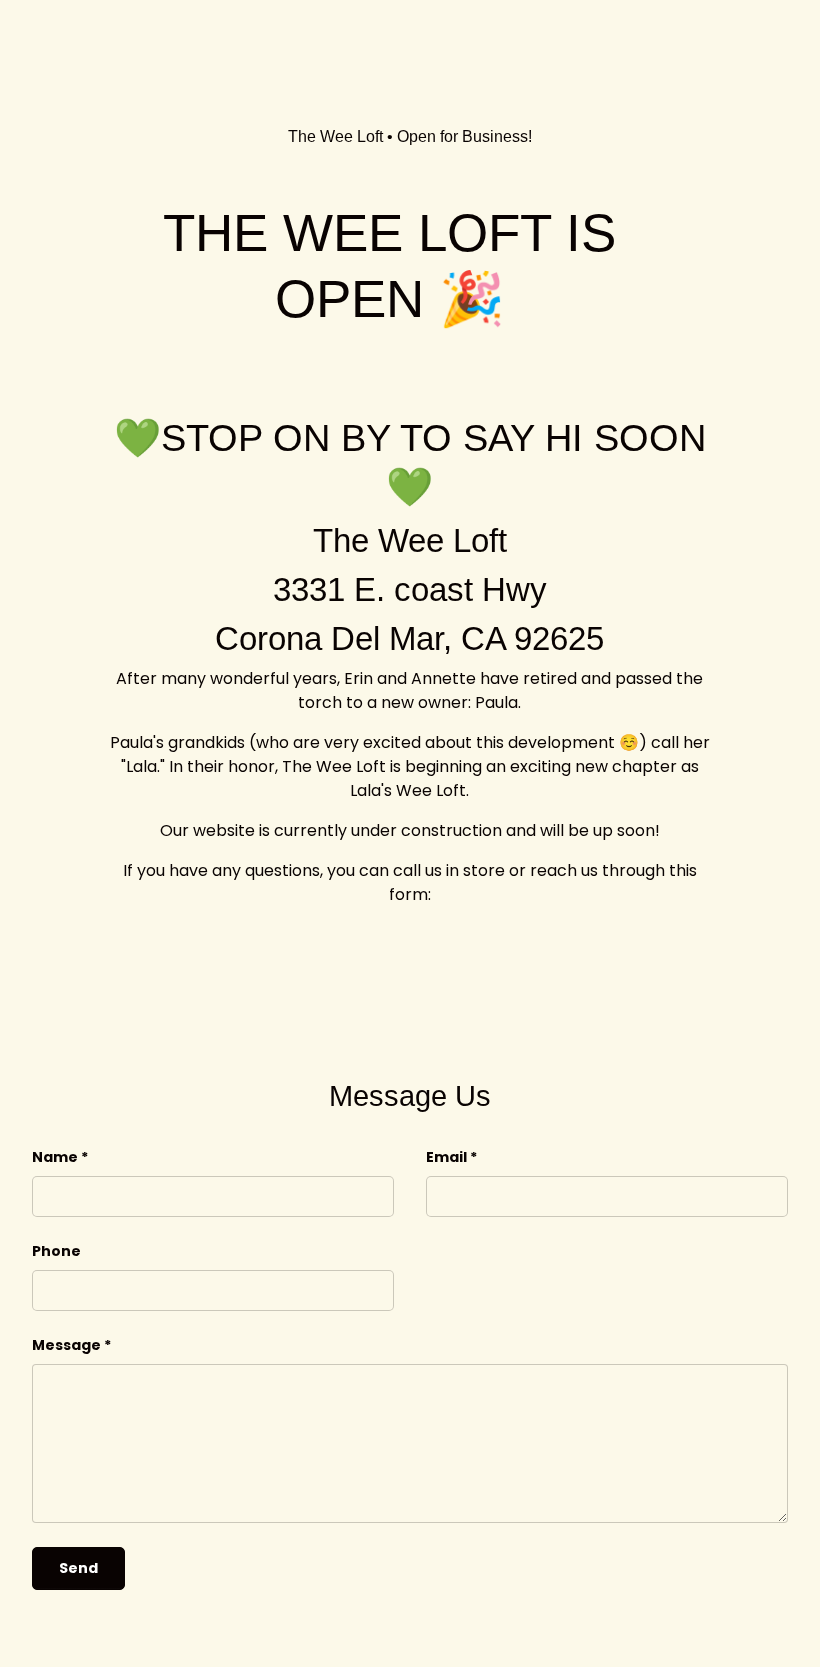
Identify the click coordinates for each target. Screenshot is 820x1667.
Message (66, 1345)
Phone (56, 1251)
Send (78, 1568)
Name (55, 1157)
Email (446, 1157)
